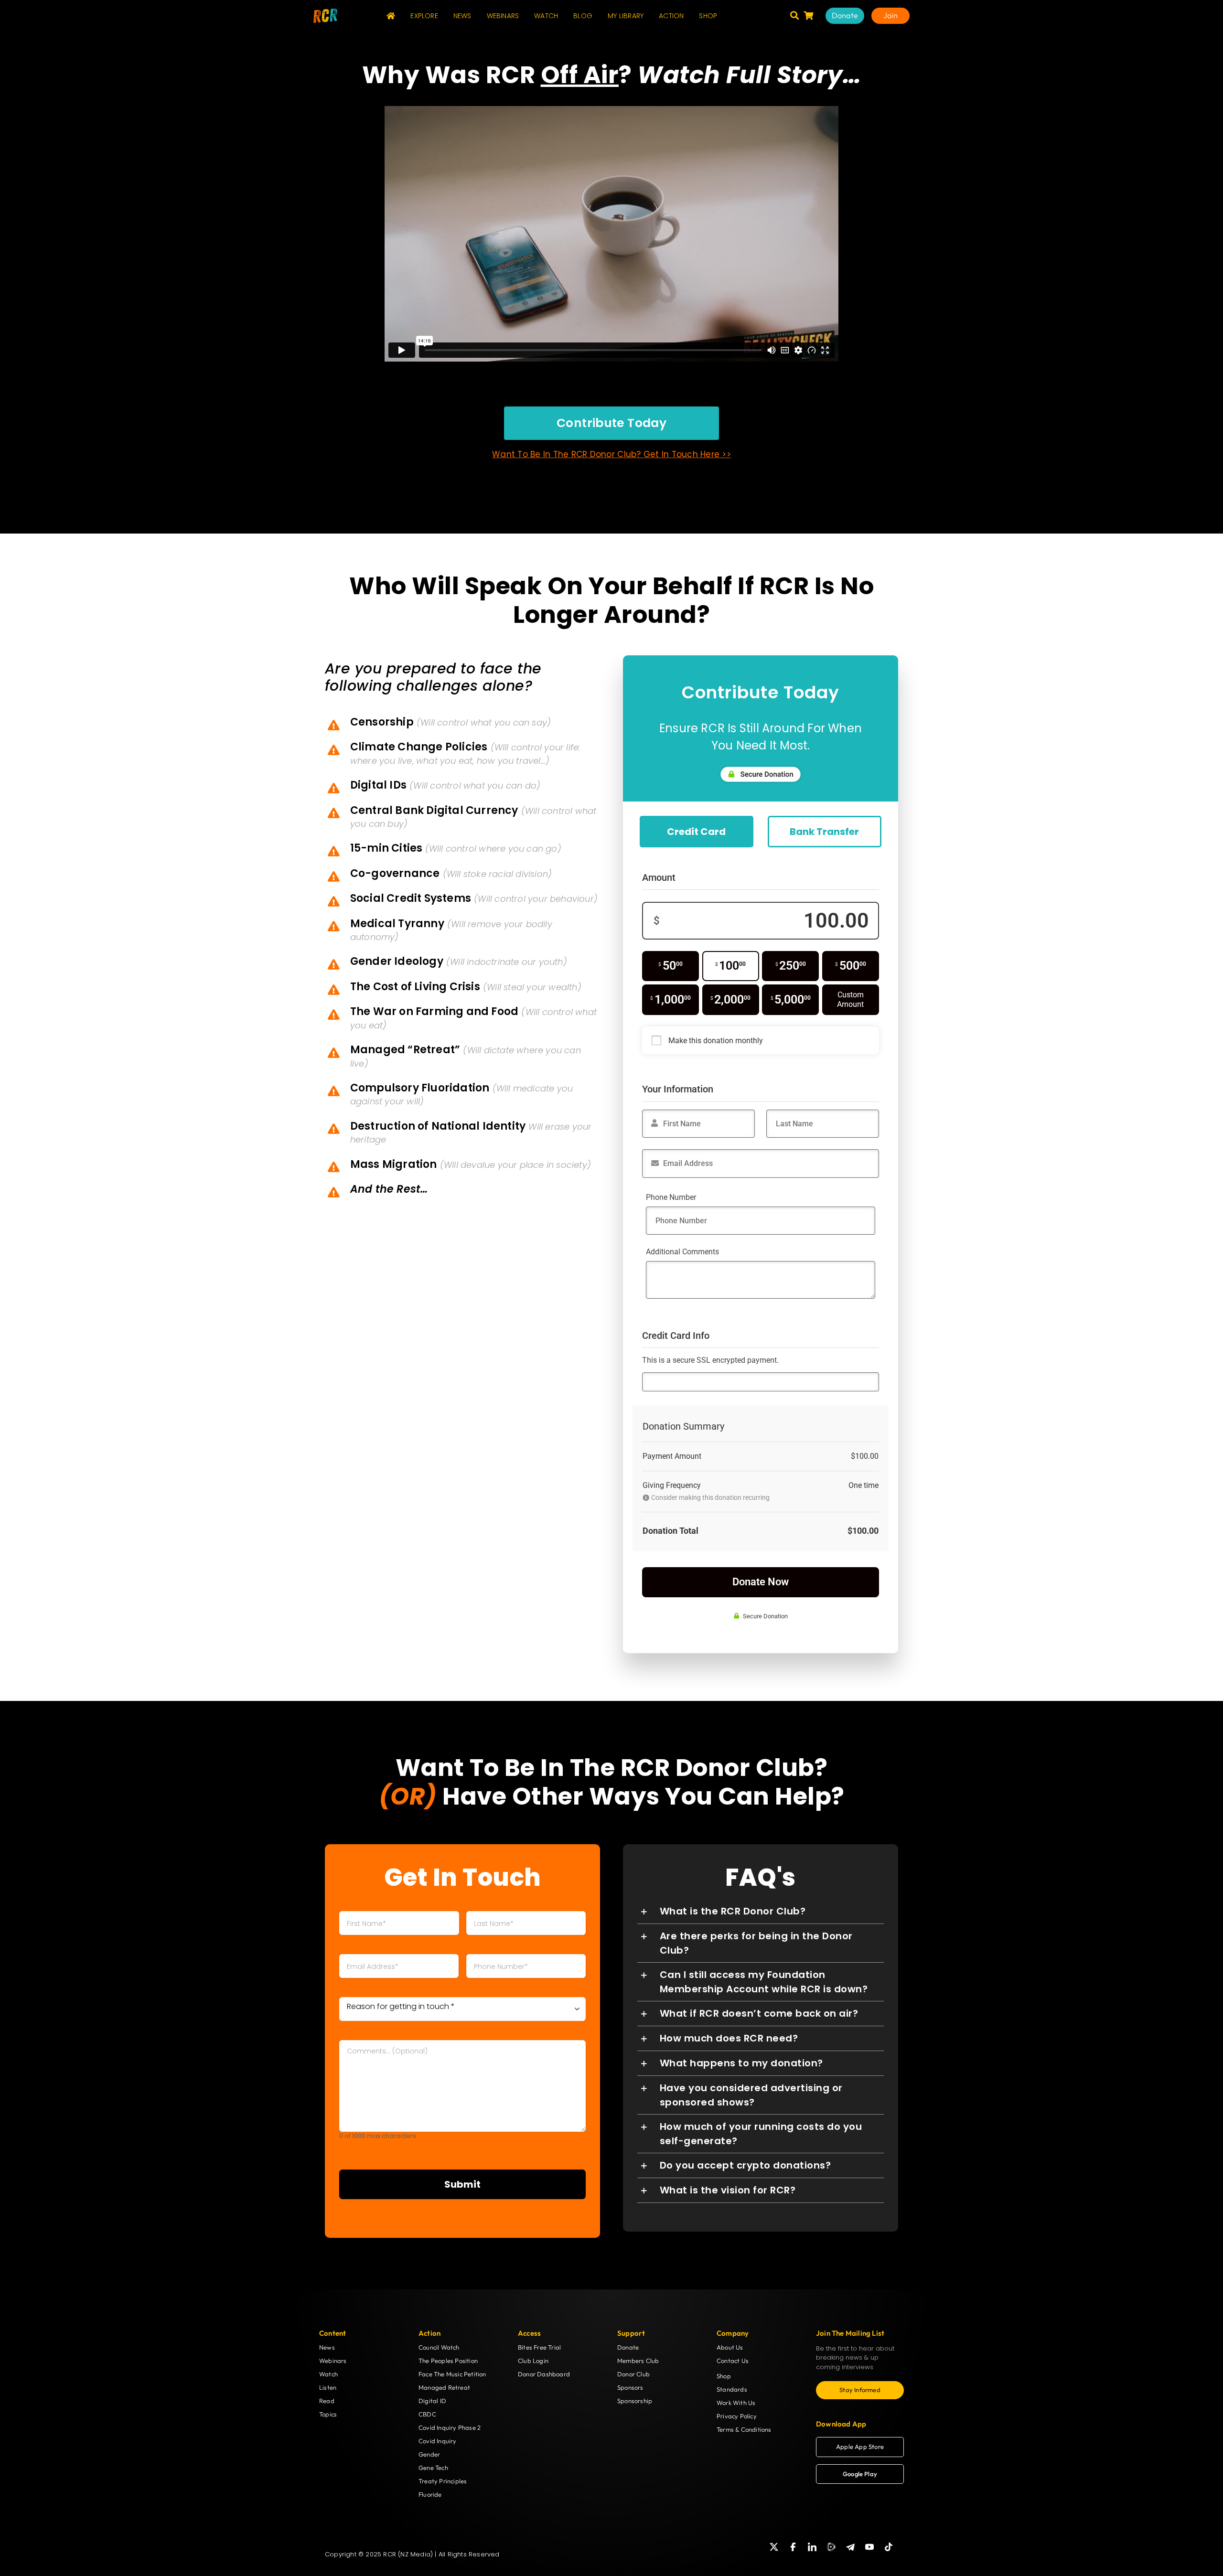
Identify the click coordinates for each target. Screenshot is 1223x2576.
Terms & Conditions (744, 2429)
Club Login (533, 2361)
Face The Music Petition (452, 2374)
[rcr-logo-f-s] (325, 12)
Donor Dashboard (544, 2374)
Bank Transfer (824, 832)
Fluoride (430, 2494)
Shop (724, 2376)
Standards (732, 2389)
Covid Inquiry (438, 2441)
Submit (462, 2184)
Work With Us (736, 2403)
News (327, 2347)
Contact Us (733, 2361)
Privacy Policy (737, 2416)
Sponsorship (635, 2401)
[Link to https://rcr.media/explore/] (794, 15)
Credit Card (696, 832)
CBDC (427, 2414)
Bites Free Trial (539, 2347)
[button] (761, 1911)
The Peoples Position (448, 2361)
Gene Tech (433, 2468)
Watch (328, 2374)
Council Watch (439, 2347)
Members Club (638, 2361)
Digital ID (432, 2401)
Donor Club (633, 2374)
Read (327, 2401)
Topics (328, 2414)
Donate (628, 2347)
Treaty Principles (443, 2481)
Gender (429, 2454)
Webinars (333, 2361)
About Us (730, 2347)
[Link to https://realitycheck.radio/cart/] (808, 15)
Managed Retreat (444, 2387)
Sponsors (630, 2387)
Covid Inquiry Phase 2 (450, 2427)
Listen (328, 2387)
